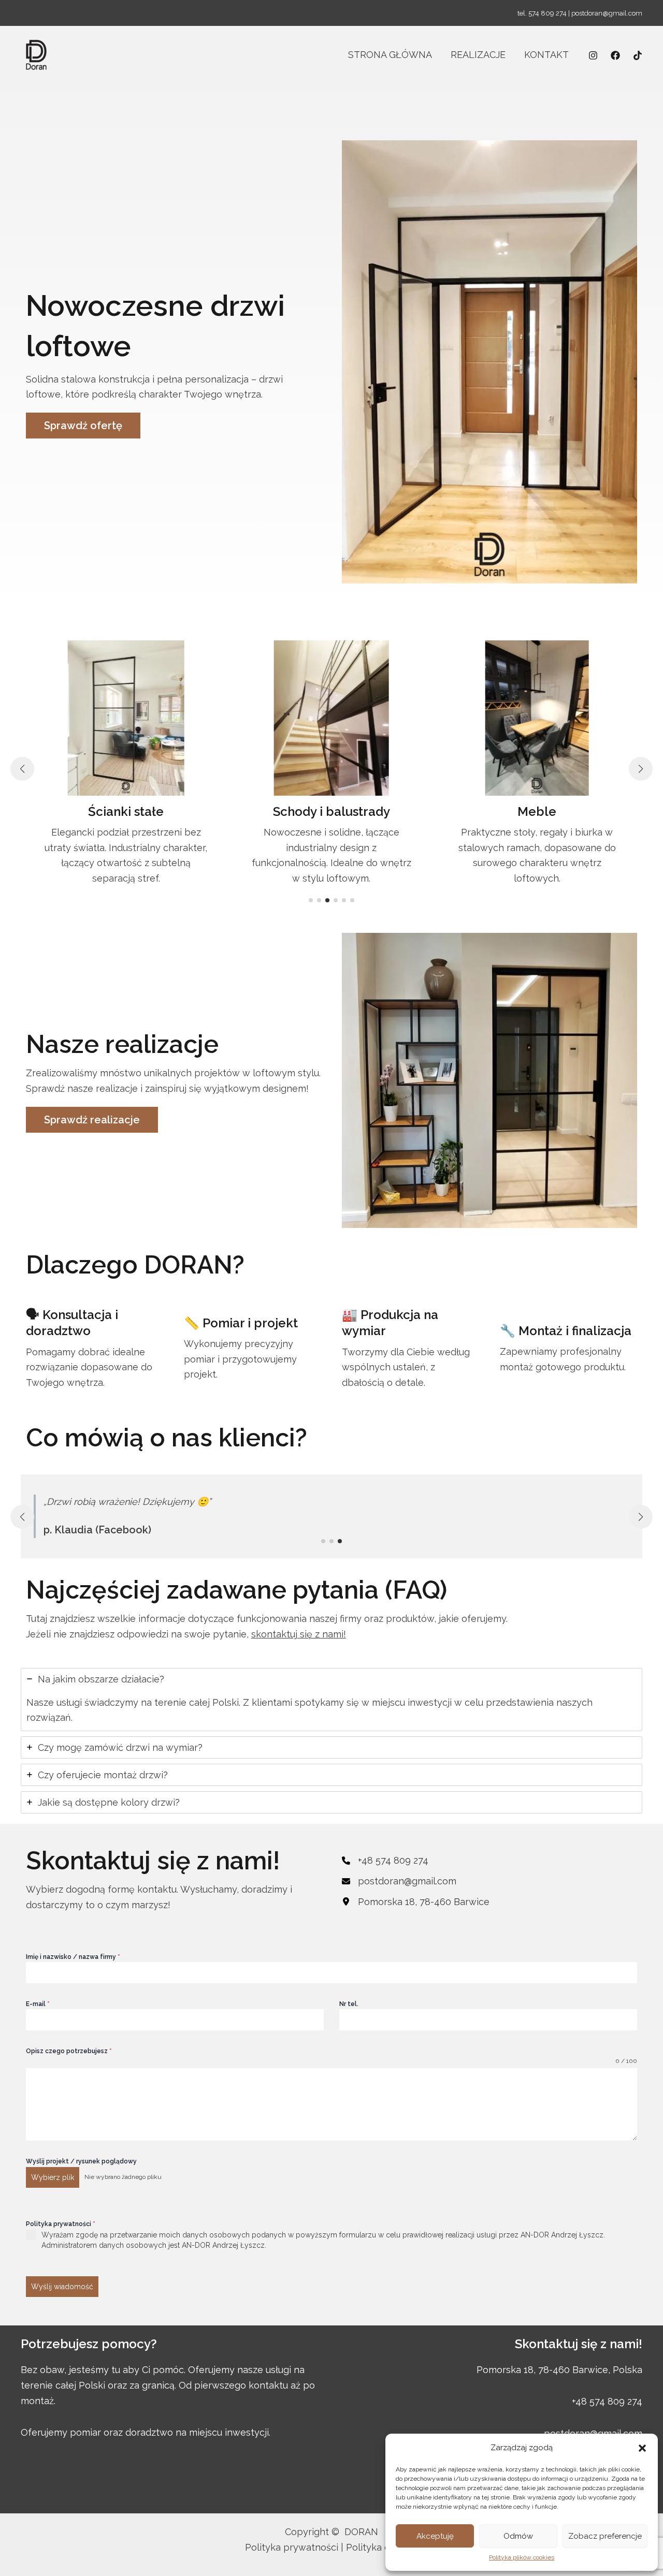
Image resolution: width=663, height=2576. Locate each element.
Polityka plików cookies (522, 2557)
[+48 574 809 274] (385, 1861)
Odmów (518, 2536)
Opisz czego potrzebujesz (69, 2051)
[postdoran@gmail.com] (399, 1881)
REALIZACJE (478, 55)
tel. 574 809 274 (542, 13)
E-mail (38, 2004)
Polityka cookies (382, 2547)
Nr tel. (349, 2004)
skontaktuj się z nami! (299, 1634)
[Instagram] (593, 55)
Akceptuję (435, 2536)
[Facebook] (615, 55)
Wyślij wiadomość (62, 2287)
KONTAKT (546, 55)
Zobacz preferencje (605, 2536)
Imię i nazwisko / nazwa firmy (73, 1957)
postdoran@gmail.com (607, 13)
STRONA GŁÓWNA (390, 55)
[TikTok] (638, 55)
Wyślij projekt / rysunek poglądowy (81, 2161)
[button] (642, 2448)
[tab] (331, 1700)
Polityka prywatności (61, 2224)
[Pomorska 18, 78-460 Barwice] (416, 1902)
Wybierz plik (53, 2177)
